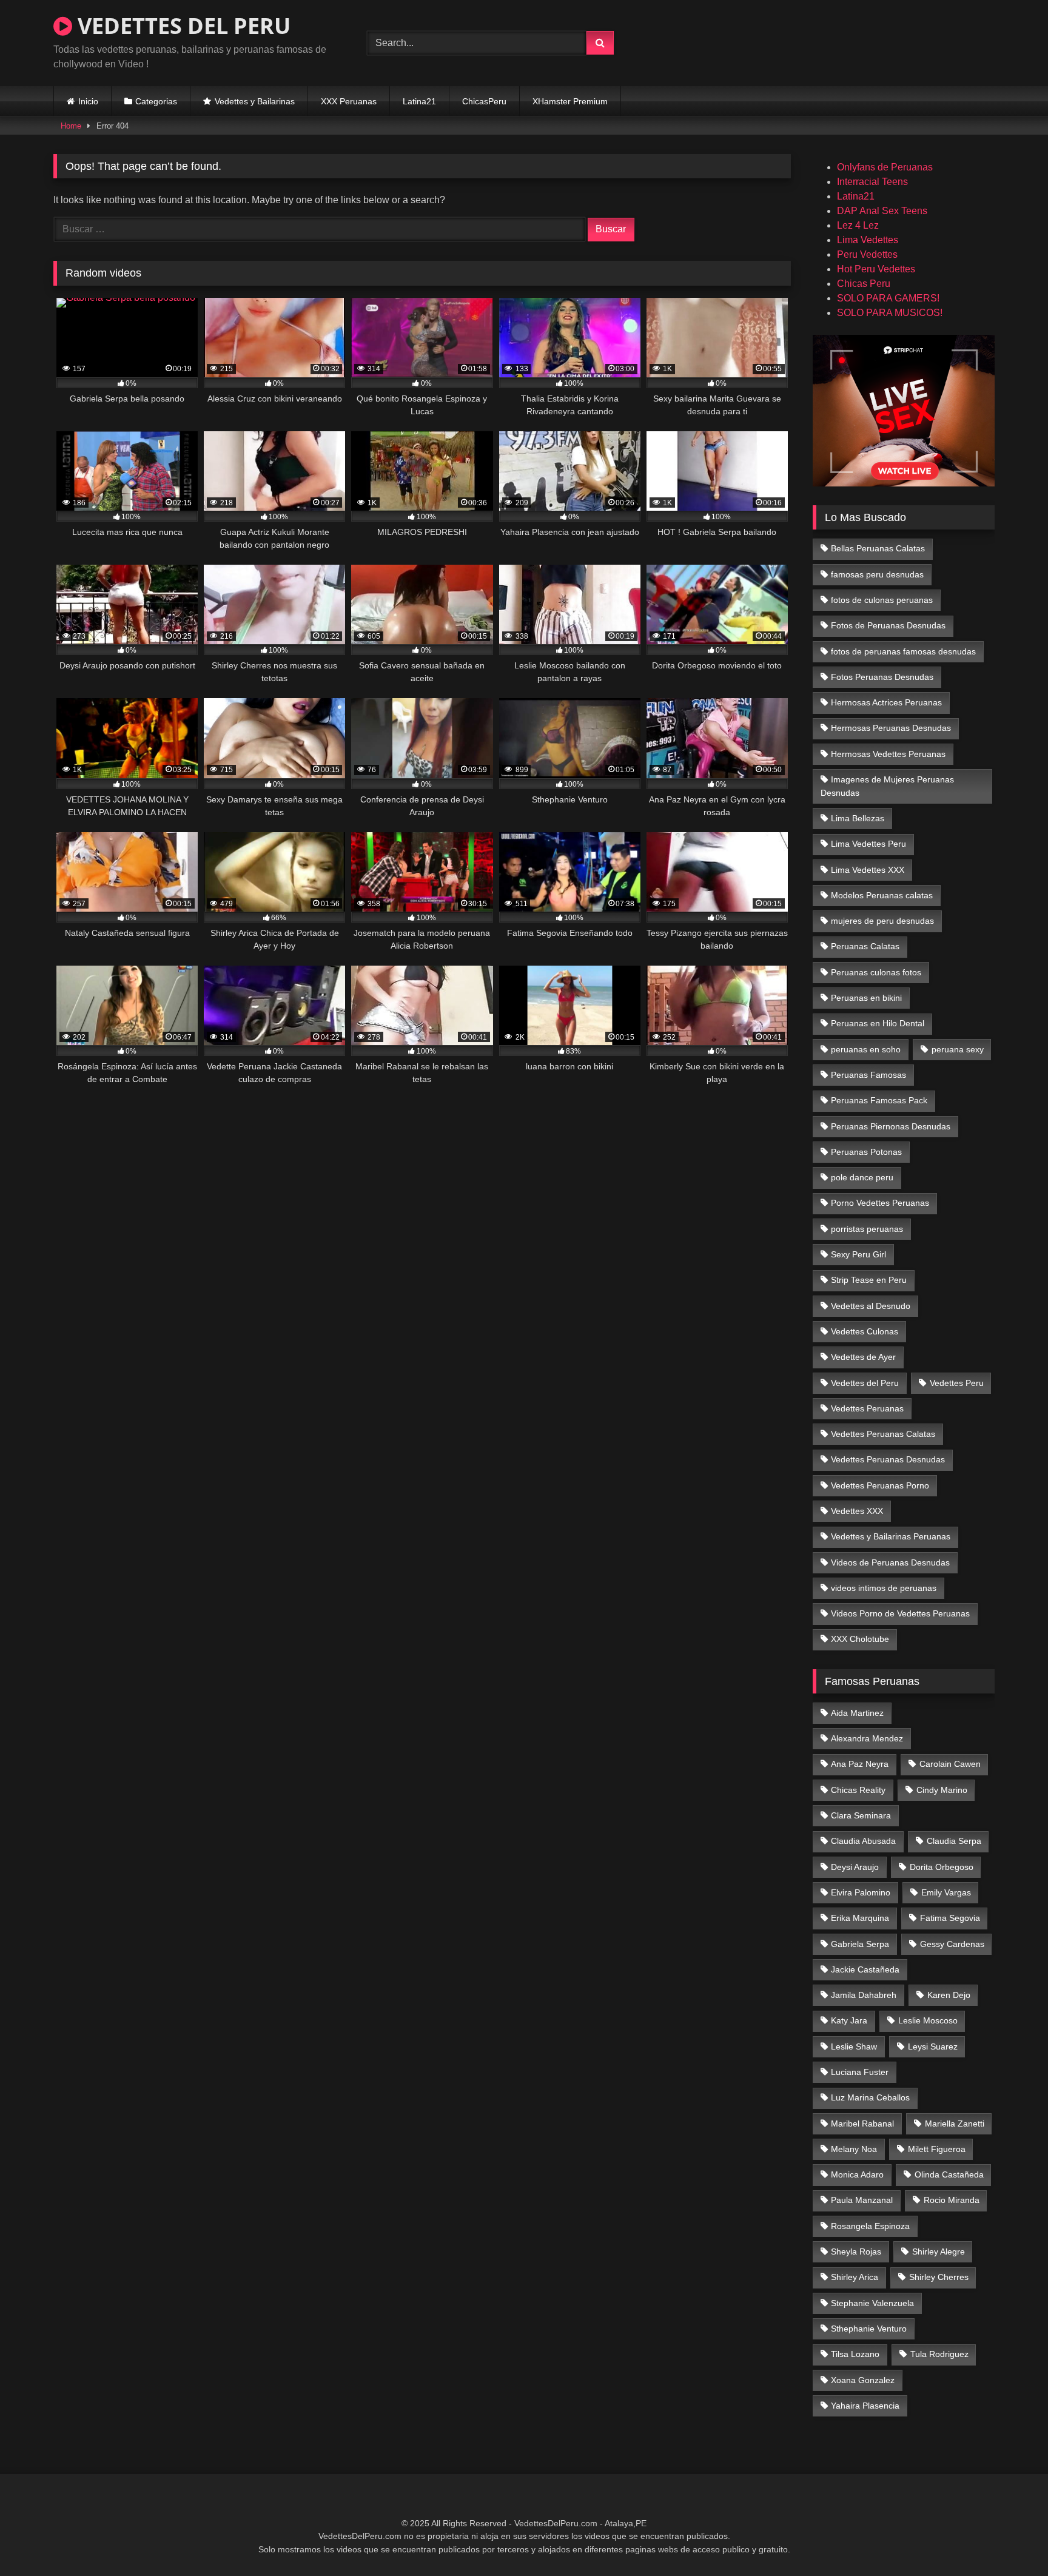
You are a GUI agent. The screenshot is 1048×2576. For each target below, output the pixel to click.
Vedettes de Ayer (863, 1357)
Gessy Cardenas (952, 1944)
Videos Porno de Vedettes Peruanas (900, 1613)
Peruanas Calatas (865, 946)
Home (71, 126)
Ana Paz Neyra (860, 1764)
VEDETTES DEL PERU (181, 26)
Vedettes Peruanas (867, 1408)
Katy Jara (849, 2020)
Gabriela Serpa (860, 1944)
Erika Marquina (860, 1918)
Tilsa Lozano (855, 2354)
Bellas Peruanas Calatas (878, 548)
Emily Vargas (946, 1892)
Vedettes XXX (857, 1511)
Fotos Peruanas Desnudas (882, 677)
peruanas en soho (866, 1049)
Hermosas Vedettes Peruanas (888, 754)
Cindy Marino (942, 1790)
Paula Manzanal (862, 2200)
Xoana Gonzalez (863, 2380)
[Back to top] (1010, 2540)
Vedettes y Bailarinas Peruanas (891, 1536)
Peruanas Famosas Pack (879, 1100)
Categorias (156, 101)
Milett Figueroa (937, 2149)
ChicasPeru (484, 101)
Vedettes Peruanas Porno (880, 1485)
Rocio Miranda (952, 2200)
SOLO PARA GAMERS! (888, 298)
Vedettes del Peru (865, 1383)
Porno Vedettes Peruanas (880, 1203)
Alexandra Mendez (867, 1738)
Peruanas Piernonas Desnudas (891, 1126)
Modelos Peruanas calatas (882, 895)
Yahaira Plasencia (865, 2406)
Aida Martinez (857, 1713)
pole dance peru (862, 1177)
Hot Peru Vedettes (876, 269)
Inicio (88, 101)
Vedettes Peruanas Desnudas (888, 1459)
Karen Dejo (949, 1995)
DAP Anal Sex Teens (882, 211)
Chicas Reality (858, 1790)
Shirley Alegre (939, 2251)
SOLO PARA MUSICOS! (890, 313)
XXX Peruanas (349, 101)
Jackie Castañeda (865, 1969)
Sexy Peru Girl (858, 1254)
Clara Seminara (861, 1815)
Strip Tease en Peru (869, 1280)
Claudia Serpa (954, 1841)
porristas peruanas (867, 1229)
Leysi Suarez (933, 2046)
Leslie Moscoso (928, 2020)
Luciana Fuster (860, 2072)
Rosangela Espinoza (870, 2226)
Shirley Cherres (939, 2277)
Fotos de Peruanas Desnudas (888, 625)
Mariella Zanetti (955, 2124)
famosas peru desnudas (877, 574)
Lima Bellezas (858, 818)
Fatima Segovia (950, 1918)
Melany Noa (854, 2149)
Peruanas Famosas (868, 1075)
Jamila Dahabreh (864, 1995)
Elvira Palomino (861, 1892)
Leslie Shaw (854, 2046)
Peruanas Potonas (866, 1152)
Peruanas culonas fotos (876, 972)
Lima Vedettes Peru (868, 844)
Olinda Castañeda (949, 2174)
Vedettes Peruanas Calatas (883, 1434)
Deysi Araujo (855, 1867)
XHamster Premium (570, 101)
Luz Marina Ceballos (870, 2097)
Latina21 (419, 101)
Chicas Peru (864, 284)
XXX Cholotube (860, 1639)
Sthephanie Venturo (869, 2329)
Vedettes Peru (957, 1383)
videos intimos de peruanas (884, 1588)
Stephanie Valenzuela (872, 2303)
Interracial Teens (872, 182)
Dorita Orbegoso (942, 1867)
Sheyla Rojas (856, 2251)
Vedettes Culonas (865, 1331)
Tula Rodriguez (939, 2354)
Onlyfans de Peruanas (885, 167)
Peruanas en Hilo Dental (878, 1023)
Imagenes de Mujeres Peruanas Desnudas (888, 786)
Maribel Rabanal (862, 2124)
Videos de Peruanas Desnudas (890, 1562)
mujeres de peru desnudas (882, 921)
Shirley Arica (855, 2277)
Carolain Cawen (950, 1764)
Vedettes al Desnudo (871, 1306)
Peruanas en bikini (866, 998)
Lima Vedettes (868, 240)
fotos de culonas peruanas (882, 600)
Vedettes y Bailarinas (255, 101)
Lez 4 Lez (858, 225)
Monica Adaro (857, 2174)
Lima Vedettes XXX (868, 870)
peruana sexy (958, 1049)
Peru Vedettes (867, 254)
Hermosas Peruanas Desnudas (891, 728)
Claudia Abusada (863, 1841)
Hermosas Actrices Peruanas (886, 702)
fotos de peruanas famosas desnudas (903, 651)
